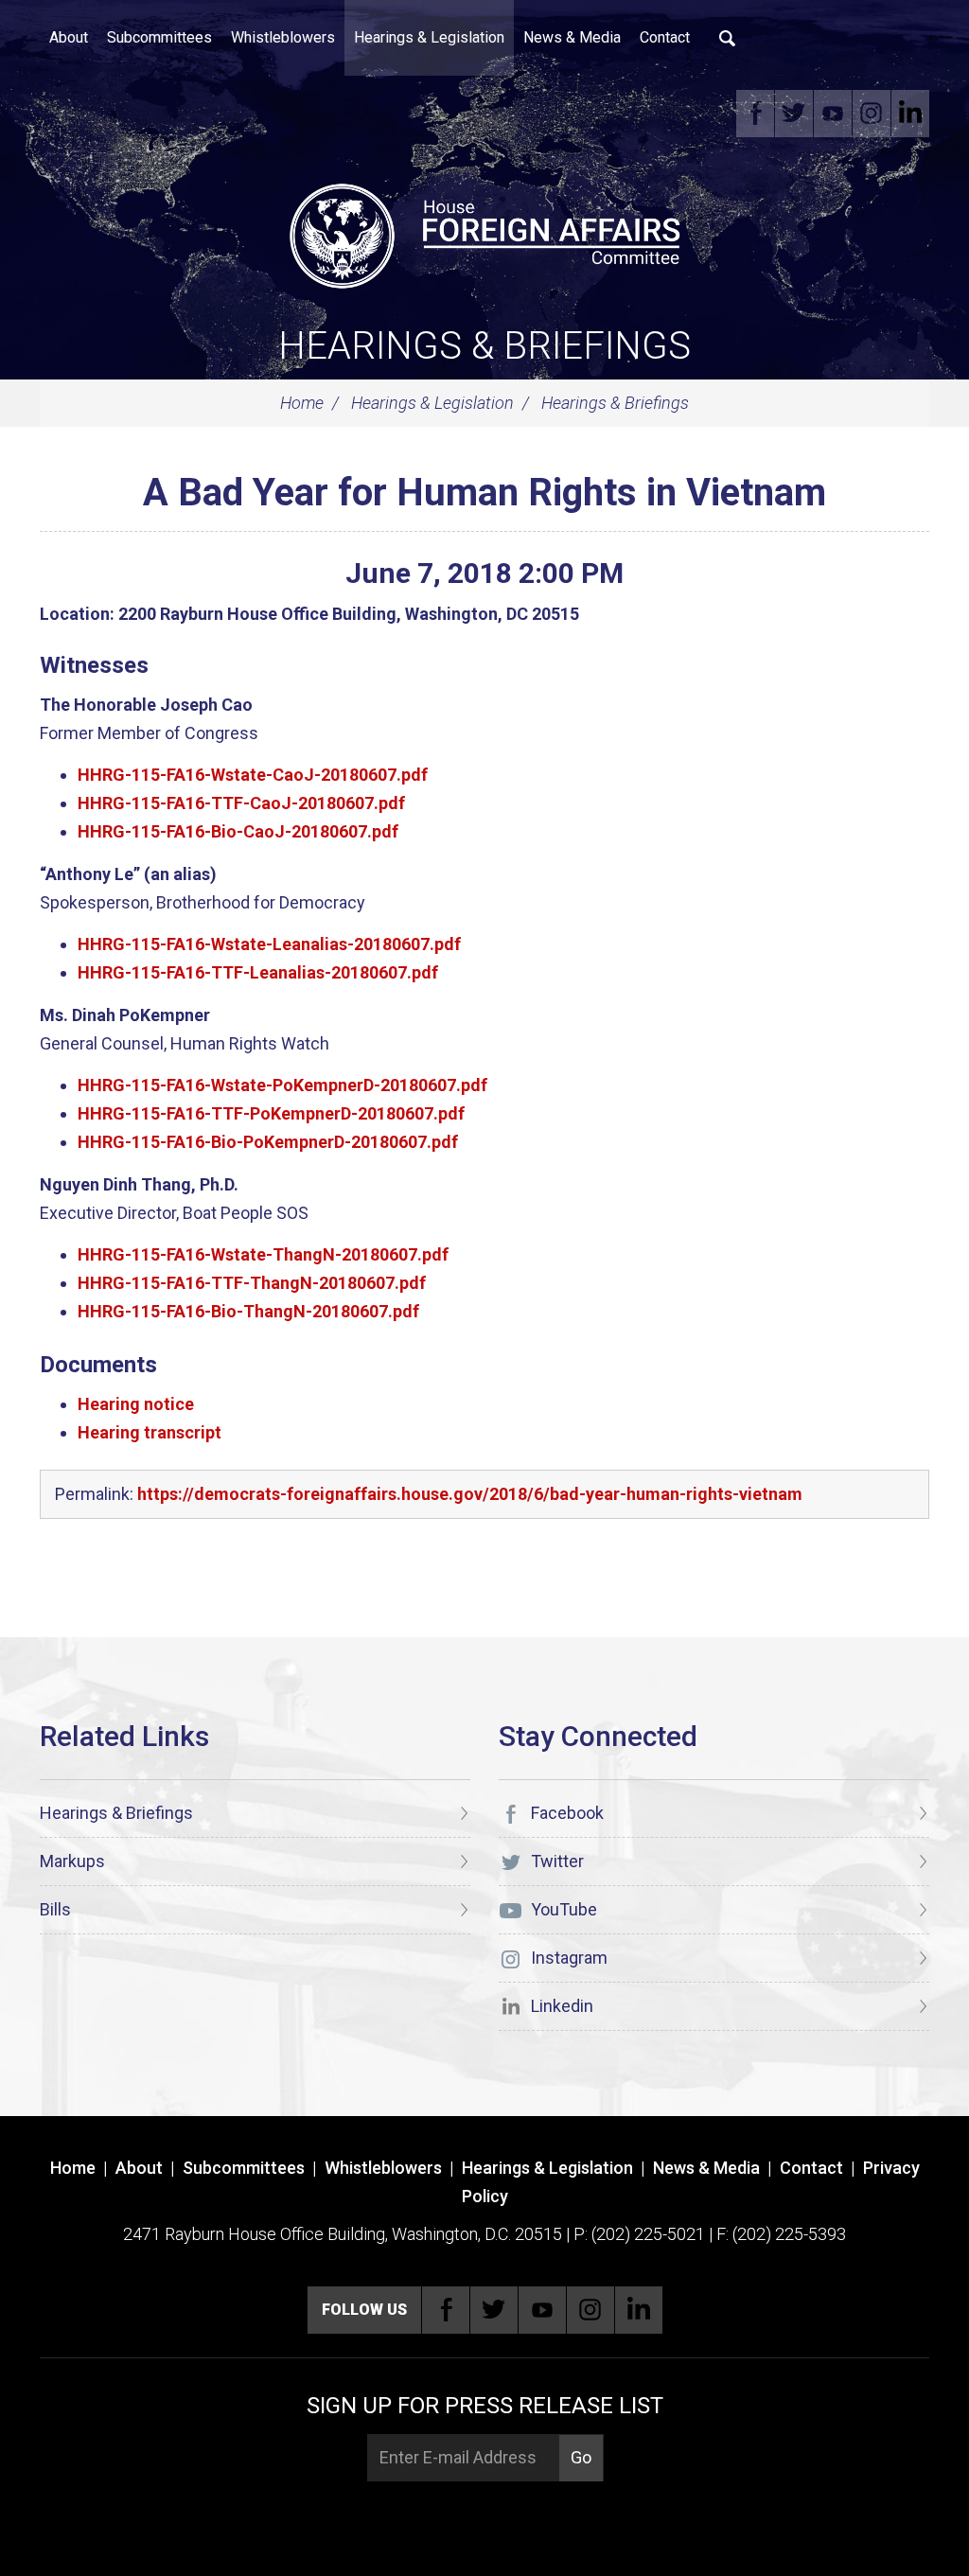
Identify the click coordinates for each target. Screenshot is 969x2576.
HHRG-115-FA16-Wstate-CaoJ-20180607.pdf (253, 775)
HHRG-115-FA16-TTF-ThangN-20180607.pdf (252, 1283)
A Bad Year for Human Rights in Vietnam (484, 493)
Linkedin (910, 114)
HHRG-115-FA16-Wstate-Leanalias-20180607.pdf (269, 944)
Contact (665, 37)
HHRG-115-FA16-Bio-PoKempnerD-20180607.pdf (268, 1142)
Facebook (755, 114)
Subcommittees (159, 37)
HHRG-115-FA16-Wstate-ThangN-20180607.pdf (263, 1254)
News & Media (572, 37)
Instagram (872, 114)
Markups (72, 1861)
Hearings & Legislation (429, 37)
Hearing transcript (150, 1432)
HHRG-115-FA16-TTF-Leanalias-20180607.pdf (258, 972)
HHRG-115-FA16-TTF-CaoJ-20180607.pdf (241, 803)
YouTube (833, 114)
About (69, 37)
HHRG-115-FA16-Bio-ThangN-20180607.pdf (248, 1311)
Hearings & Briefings (484, 346)
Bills (55, 1909)
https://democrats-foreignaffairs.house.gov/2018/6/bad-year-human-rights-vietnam (470, 1494)
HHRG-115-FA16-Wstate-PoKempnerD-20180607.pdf (282, 1085)
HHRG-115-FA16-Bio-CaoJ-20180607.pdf (238, 831)
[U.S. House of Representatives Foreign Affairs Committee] (484, 233)
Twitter (794, 114)
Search (728, 38)
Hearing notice (136, 1404)
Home (302, 403)
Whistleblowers (283, 37)
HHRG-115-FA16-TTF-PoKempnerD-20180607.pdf (271, 1113)
